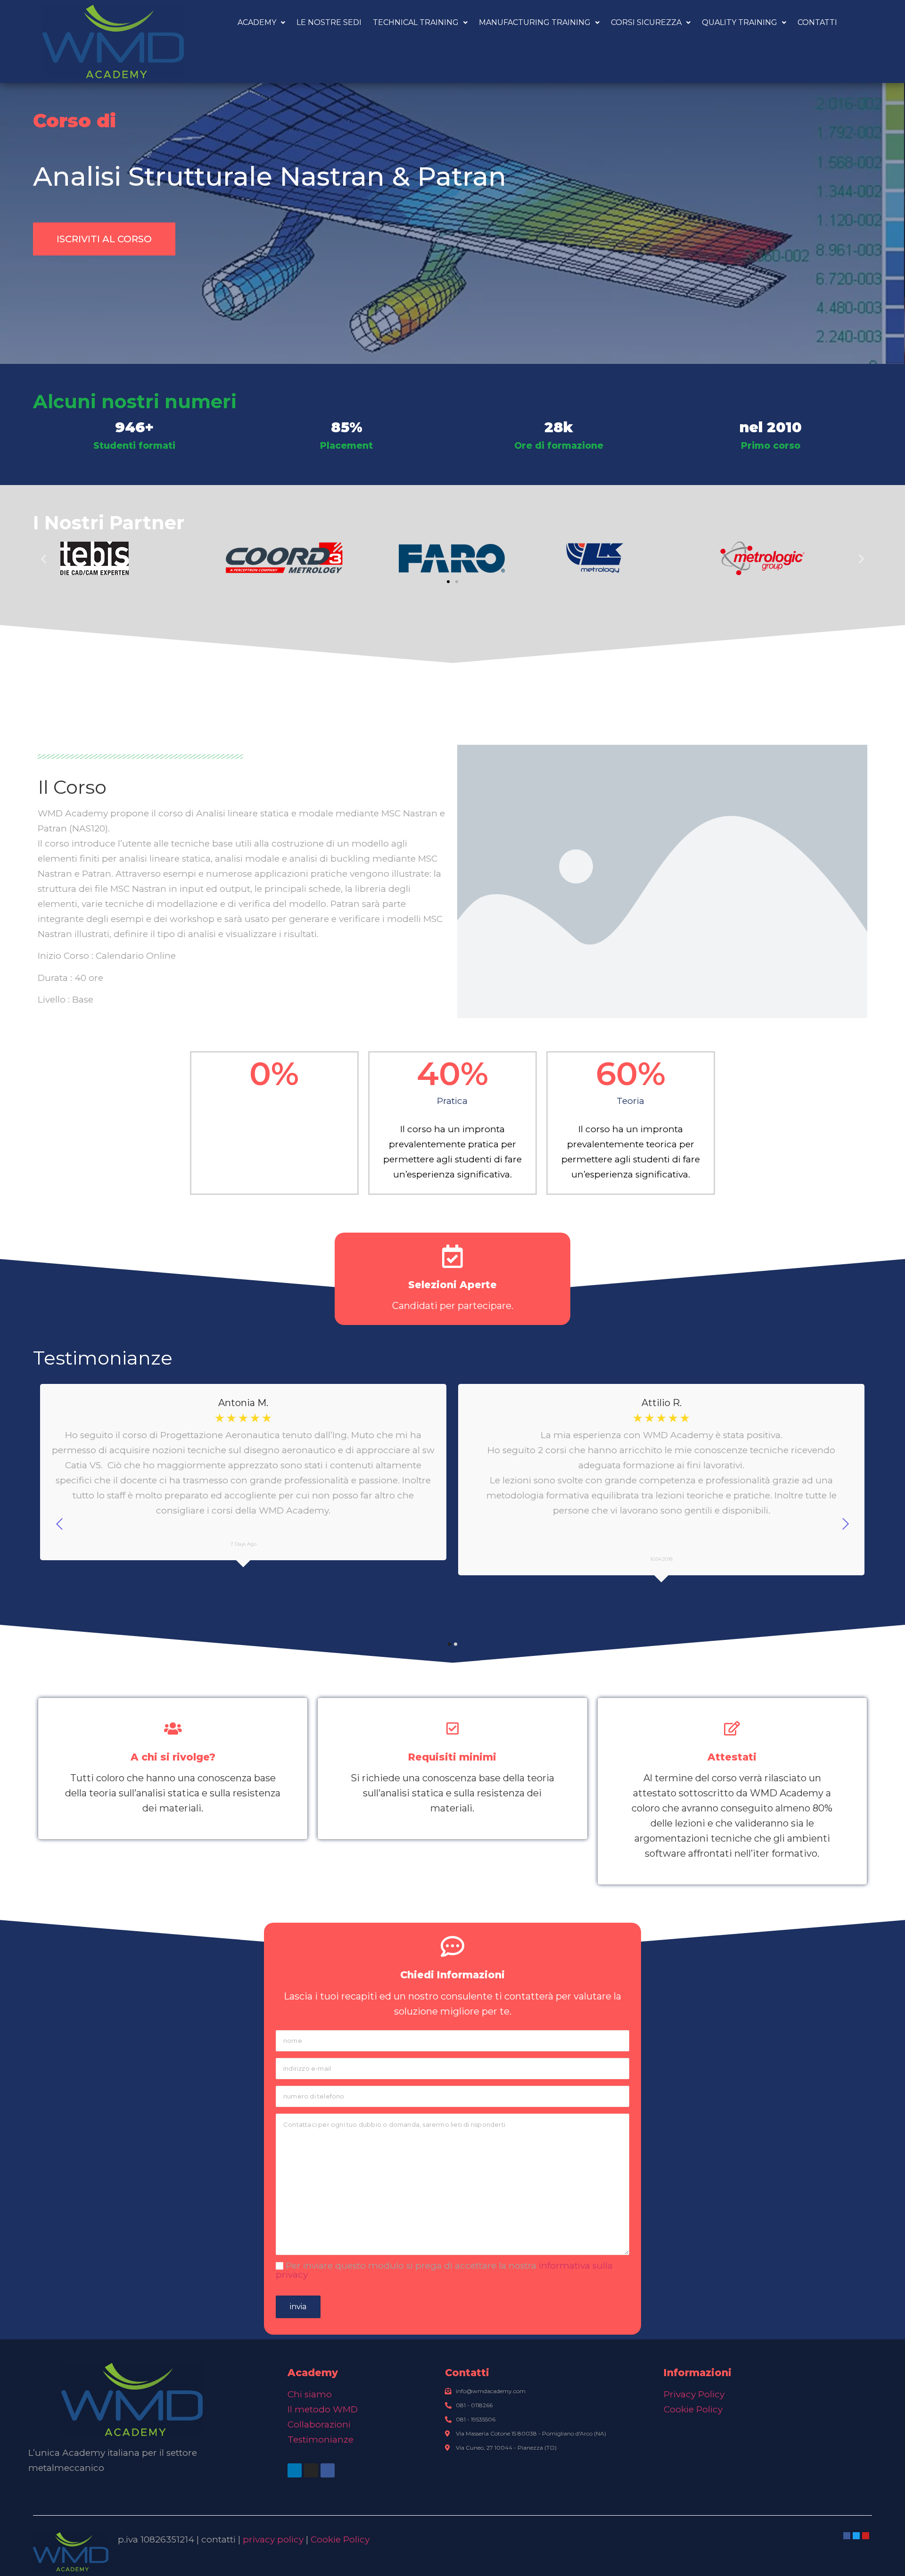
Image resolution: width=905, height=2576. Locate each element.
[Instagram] (311, 2470)
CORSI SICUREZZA (646, 22)
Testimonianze (321, 2440)
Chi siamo (310, 2394)
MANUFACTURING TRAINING (535, 22)
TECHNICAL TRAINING (416, 22)
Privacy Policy (694, 2394)
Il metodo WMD (323, 2409)
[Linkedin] (295, 2470)
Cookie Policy (693, 2409)
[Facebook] (328, 2470)
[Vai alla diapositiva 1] (448, 582)
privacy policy (273, 2539)
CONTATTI (817, 22)
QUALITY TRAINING (740, 22)
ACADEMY (257, 22)
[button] (44, 558)
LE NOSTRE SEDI (329, 22)
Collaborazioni (319, 2424)
